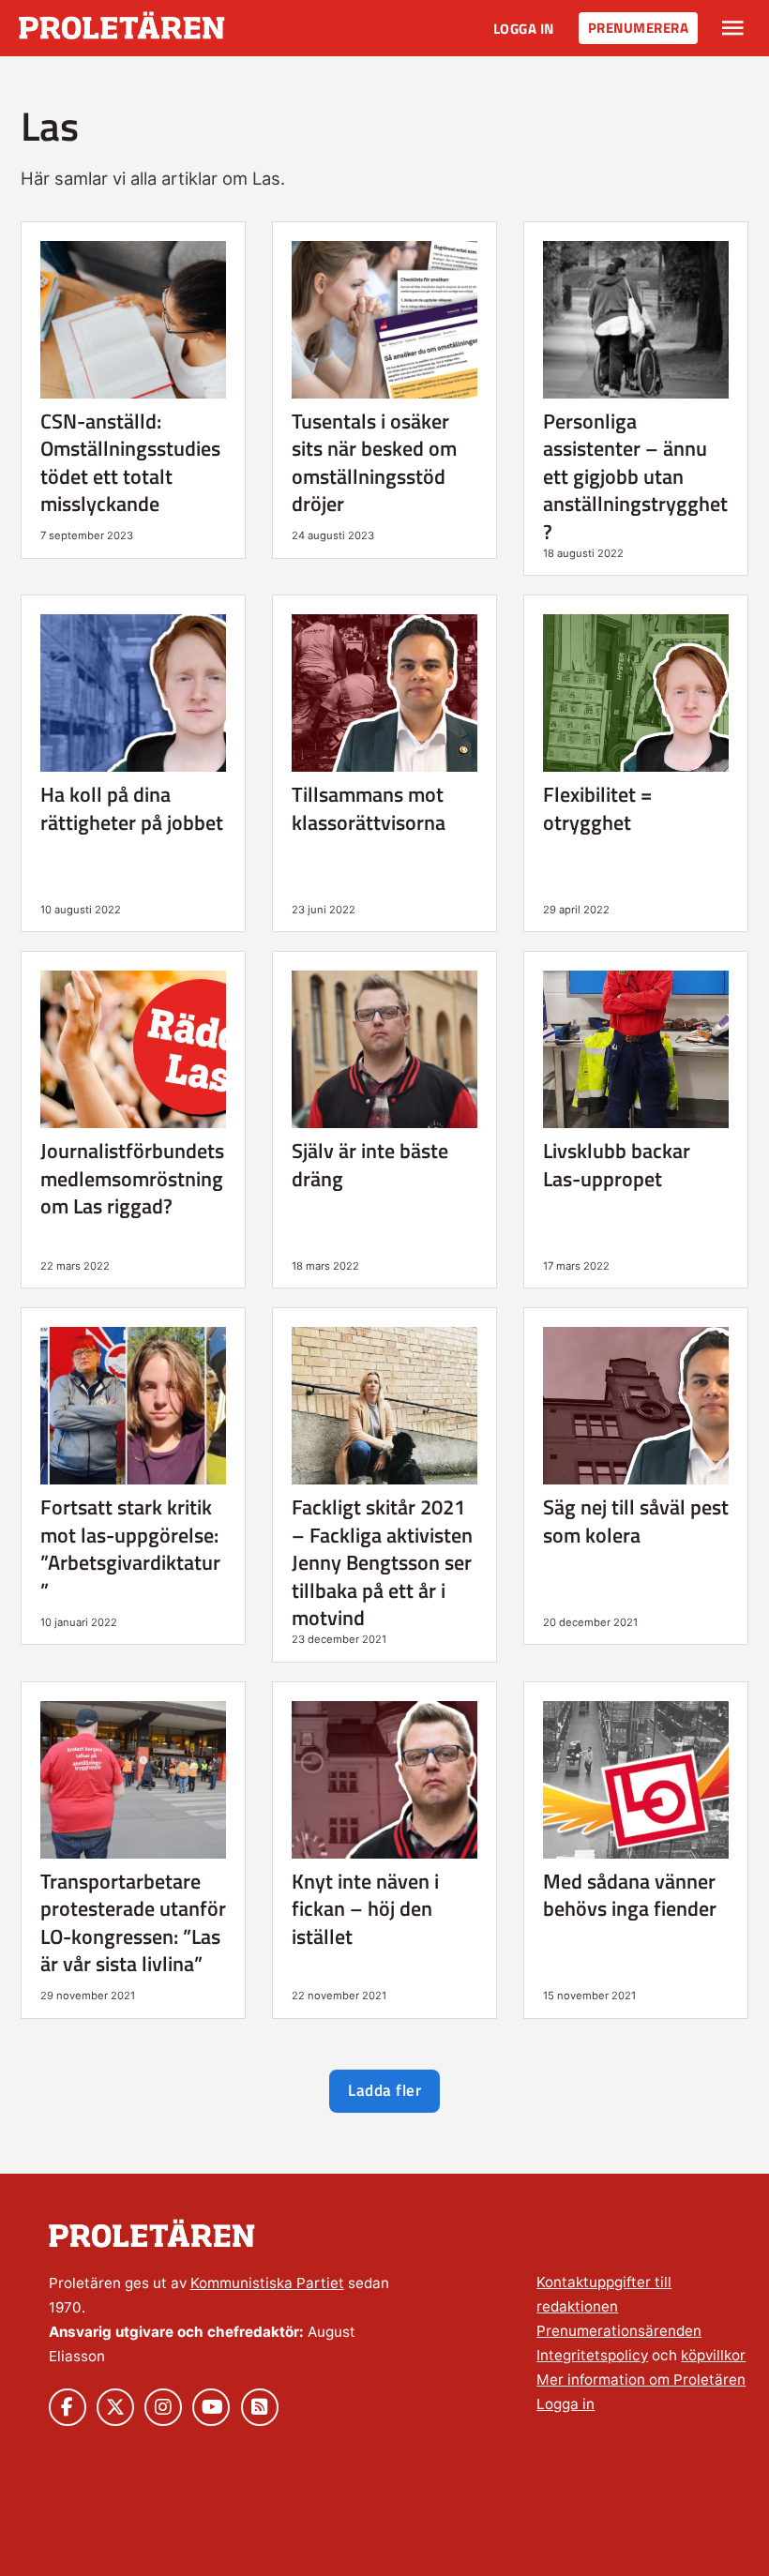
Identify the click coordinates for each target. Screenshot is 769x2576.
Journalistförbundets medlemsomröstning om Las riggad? (132, 1178)
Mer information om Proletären (641, 2380)
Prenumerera (639, 28)
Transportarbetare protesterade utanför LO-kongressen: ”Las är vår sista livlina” (133, 1922)
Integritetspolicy (592, 2355)
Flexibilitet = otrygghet (597, 808)
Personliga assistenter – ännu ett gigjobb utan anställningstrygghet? (635, 476)
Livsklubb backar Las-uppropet (617, 1164)
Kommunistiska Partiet (267, 2283)
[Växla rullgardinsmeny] (733, 28)
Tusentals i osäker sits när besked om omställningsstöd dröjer (374, 462)
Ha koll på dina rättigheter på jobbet (132, 808)
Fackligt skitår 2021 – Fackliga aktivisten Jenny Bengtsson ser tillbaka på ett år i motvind (382, 1562)
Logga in (524, 29)
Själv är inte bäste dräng (370, 1164)
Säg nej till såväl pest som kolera (636, 1521)
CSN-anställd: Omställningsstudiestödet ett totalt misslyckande (130, 462)
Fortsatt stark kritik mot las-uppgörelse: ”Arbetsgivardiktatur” (130, 1548)
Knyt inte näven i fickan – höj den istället (365, 1909)
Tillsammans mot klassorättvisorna (369, 808)
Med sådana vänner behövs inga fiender (630, 1895)
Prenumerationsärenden (619, 2331)
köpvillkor (713, 2355)
